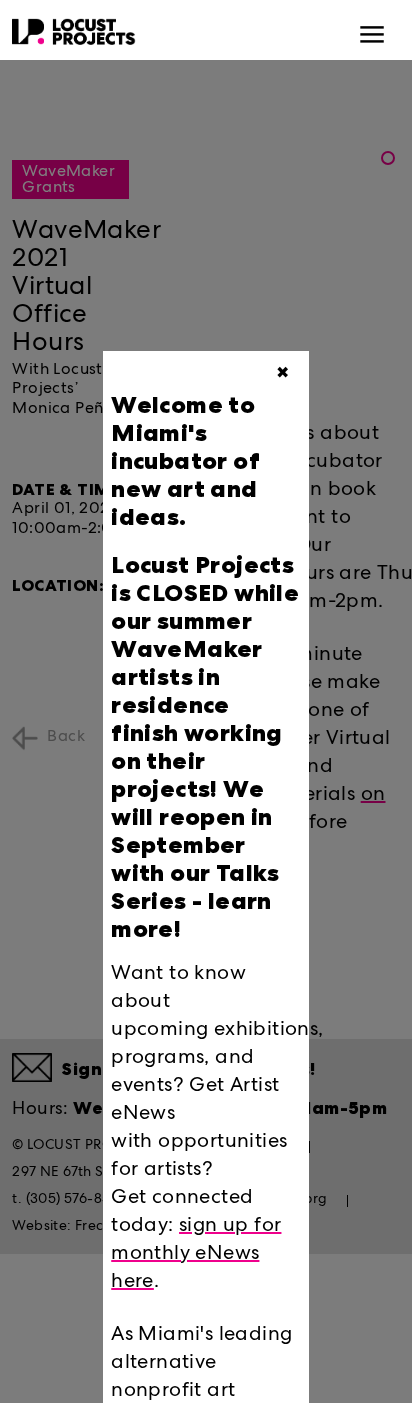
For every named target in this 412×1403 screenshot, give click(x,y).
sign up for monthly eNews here (196, 1255)
